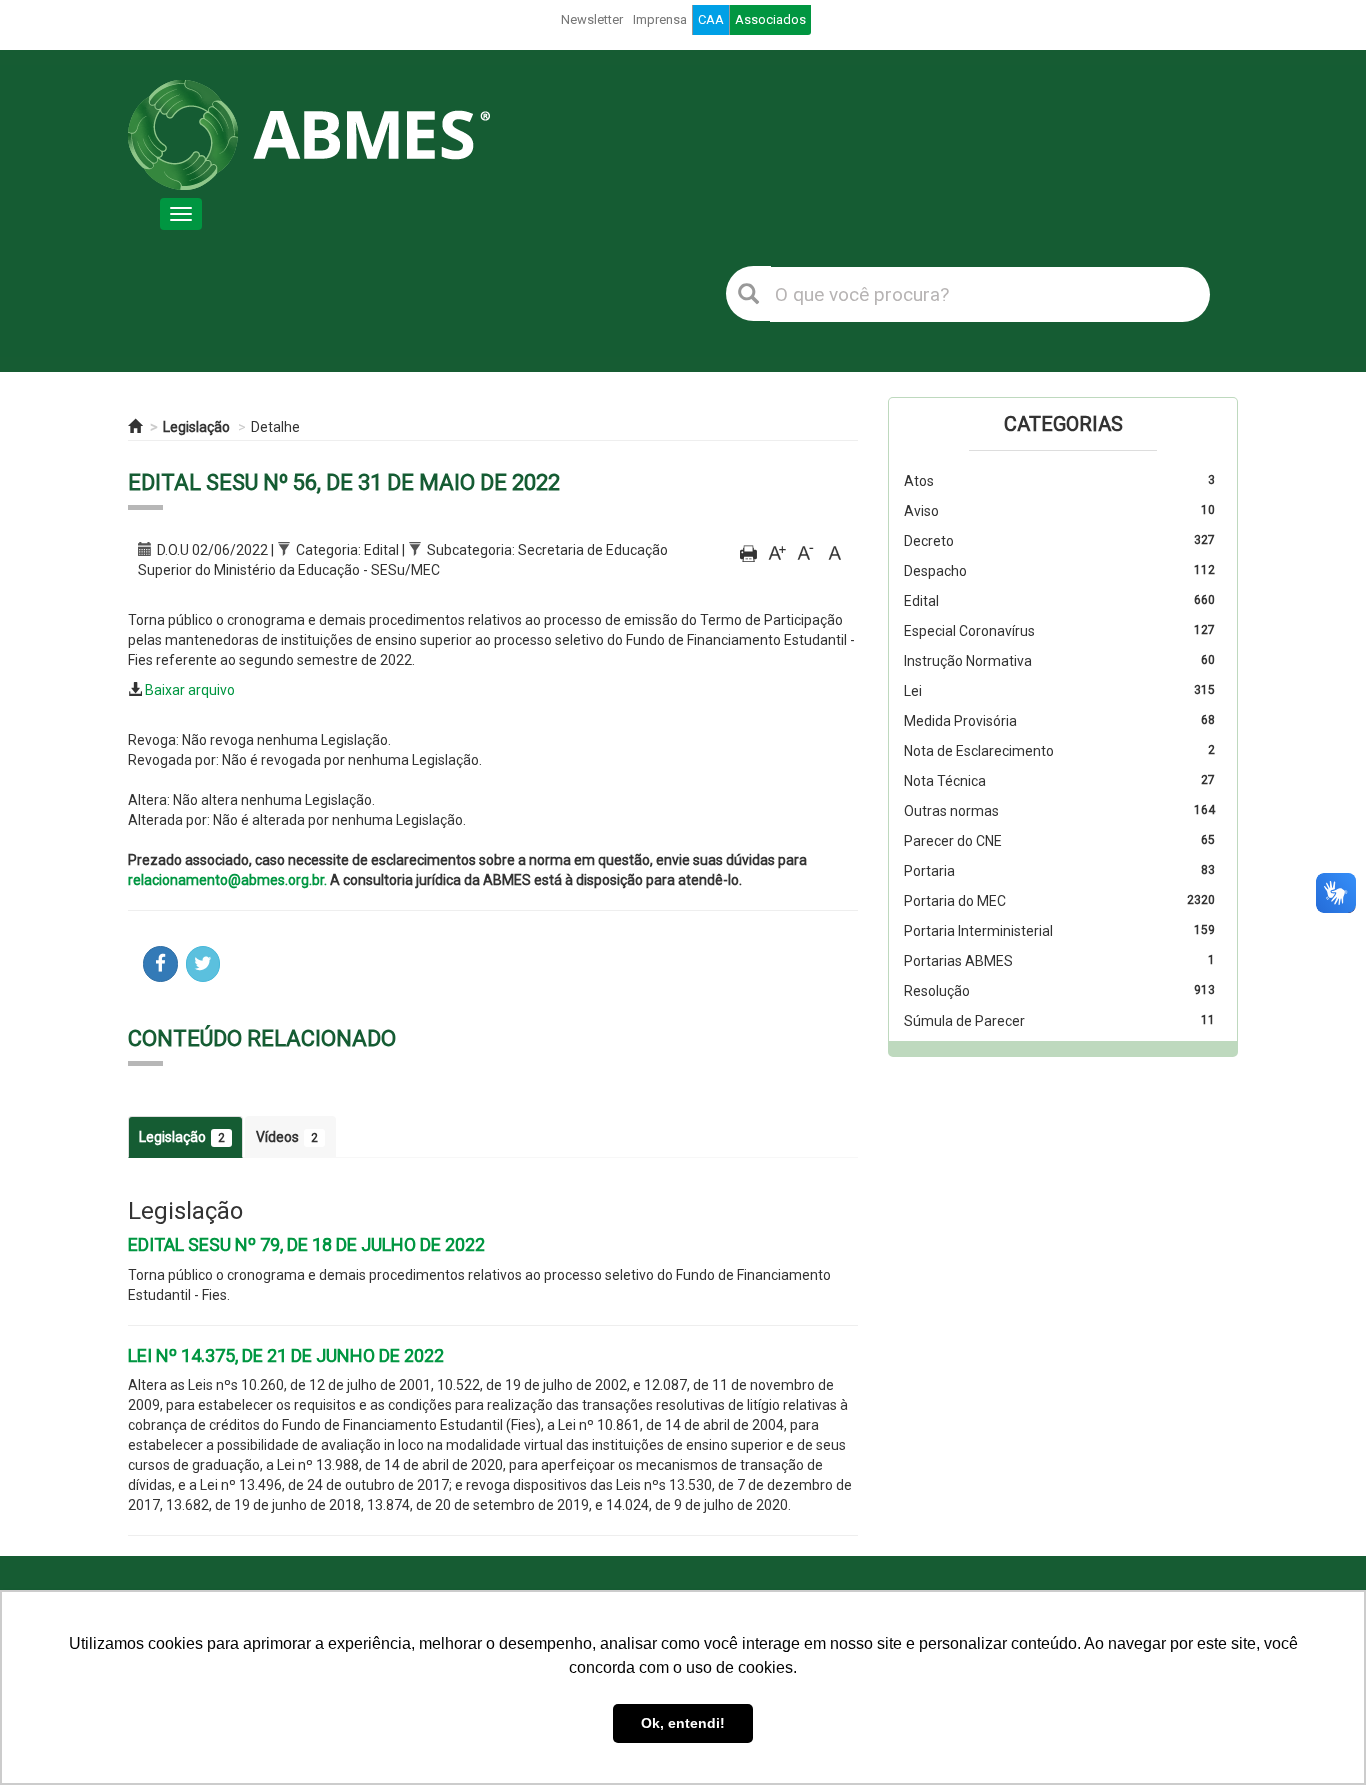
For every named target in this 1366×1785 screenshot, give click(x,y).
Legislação (196, 427)
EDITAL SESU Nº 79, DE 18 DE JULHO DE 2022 (306, 1244)
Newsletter (592, 19)
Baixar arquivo (190, 690)
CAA (711, 19)
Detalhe (275, 427)
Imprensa (660, 19)
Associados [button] (770, 19)
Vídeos (287, 1137)
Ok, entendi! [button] (683, 1723)
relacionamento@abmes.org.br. (227, 880)
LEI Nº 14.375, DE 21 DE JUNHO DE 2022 (286, 1355)
